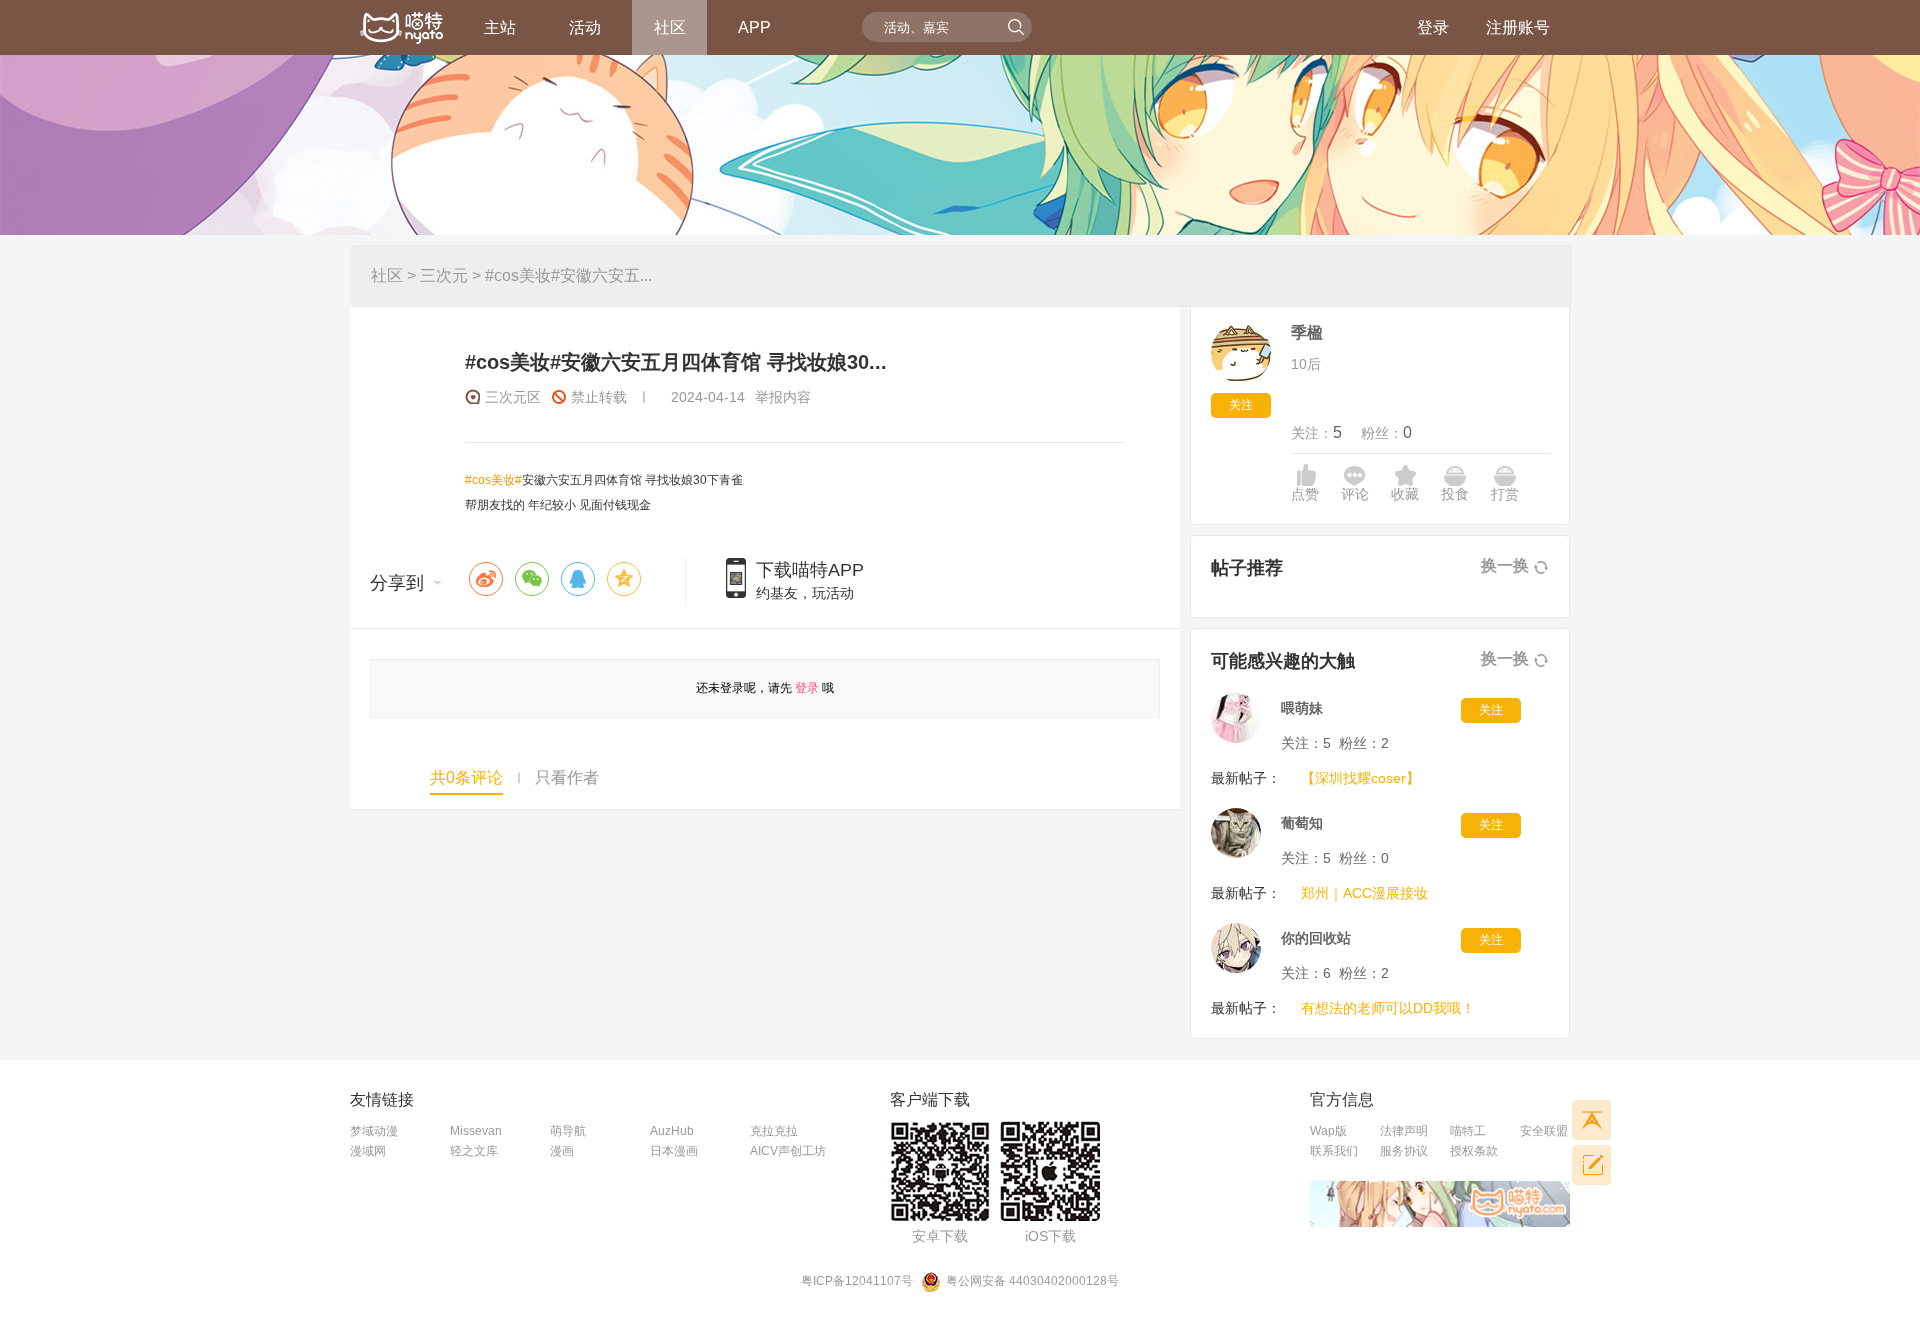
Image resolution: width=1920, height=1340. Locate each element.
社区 (670, 27)
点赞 (1305, 494)
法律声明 (1404, 1131)
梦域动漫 (374, 1131)
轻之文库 (474, 1151)
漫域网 (368, 1151)
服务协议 (1404, 1151)
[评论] (1591, 1165)
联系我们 (1334, 1151)
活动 (585, 27)
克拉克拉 (774, 1131)
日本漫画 (674, 1151)
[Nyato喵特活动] (402, 29)
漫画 (562, 1151)
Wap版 (1328, 1131)
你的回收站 (1316, 938)
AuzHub (672, 1131)
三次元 (444, 275)
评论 (1355, 494)
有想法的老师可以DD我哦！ (1388, 1008)
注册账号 (1518, 27)
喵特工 (1468, 1131)
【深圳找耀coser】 (1360, 778)
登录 (1433, 27)
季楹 (1307, 332)
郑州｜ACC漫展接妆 (1364, 893)
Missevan (476, 1131)
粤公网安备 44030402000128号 (1032, 1281)
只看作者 (567, 777)
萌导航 (568, 1131)
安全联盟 (1544, 1131)
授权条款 (1474, 1151)
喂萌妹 (1302, 708)
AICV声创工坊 (788, 1151)
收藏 (1405, 494)
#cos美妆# (493, 480)
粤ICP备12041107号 (857, 1281)
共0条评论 (466, 777)
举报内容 (783, 397)
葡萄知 (1302, 823)
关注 (1241, 405)
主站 (500, 27)
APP (754, 27)
